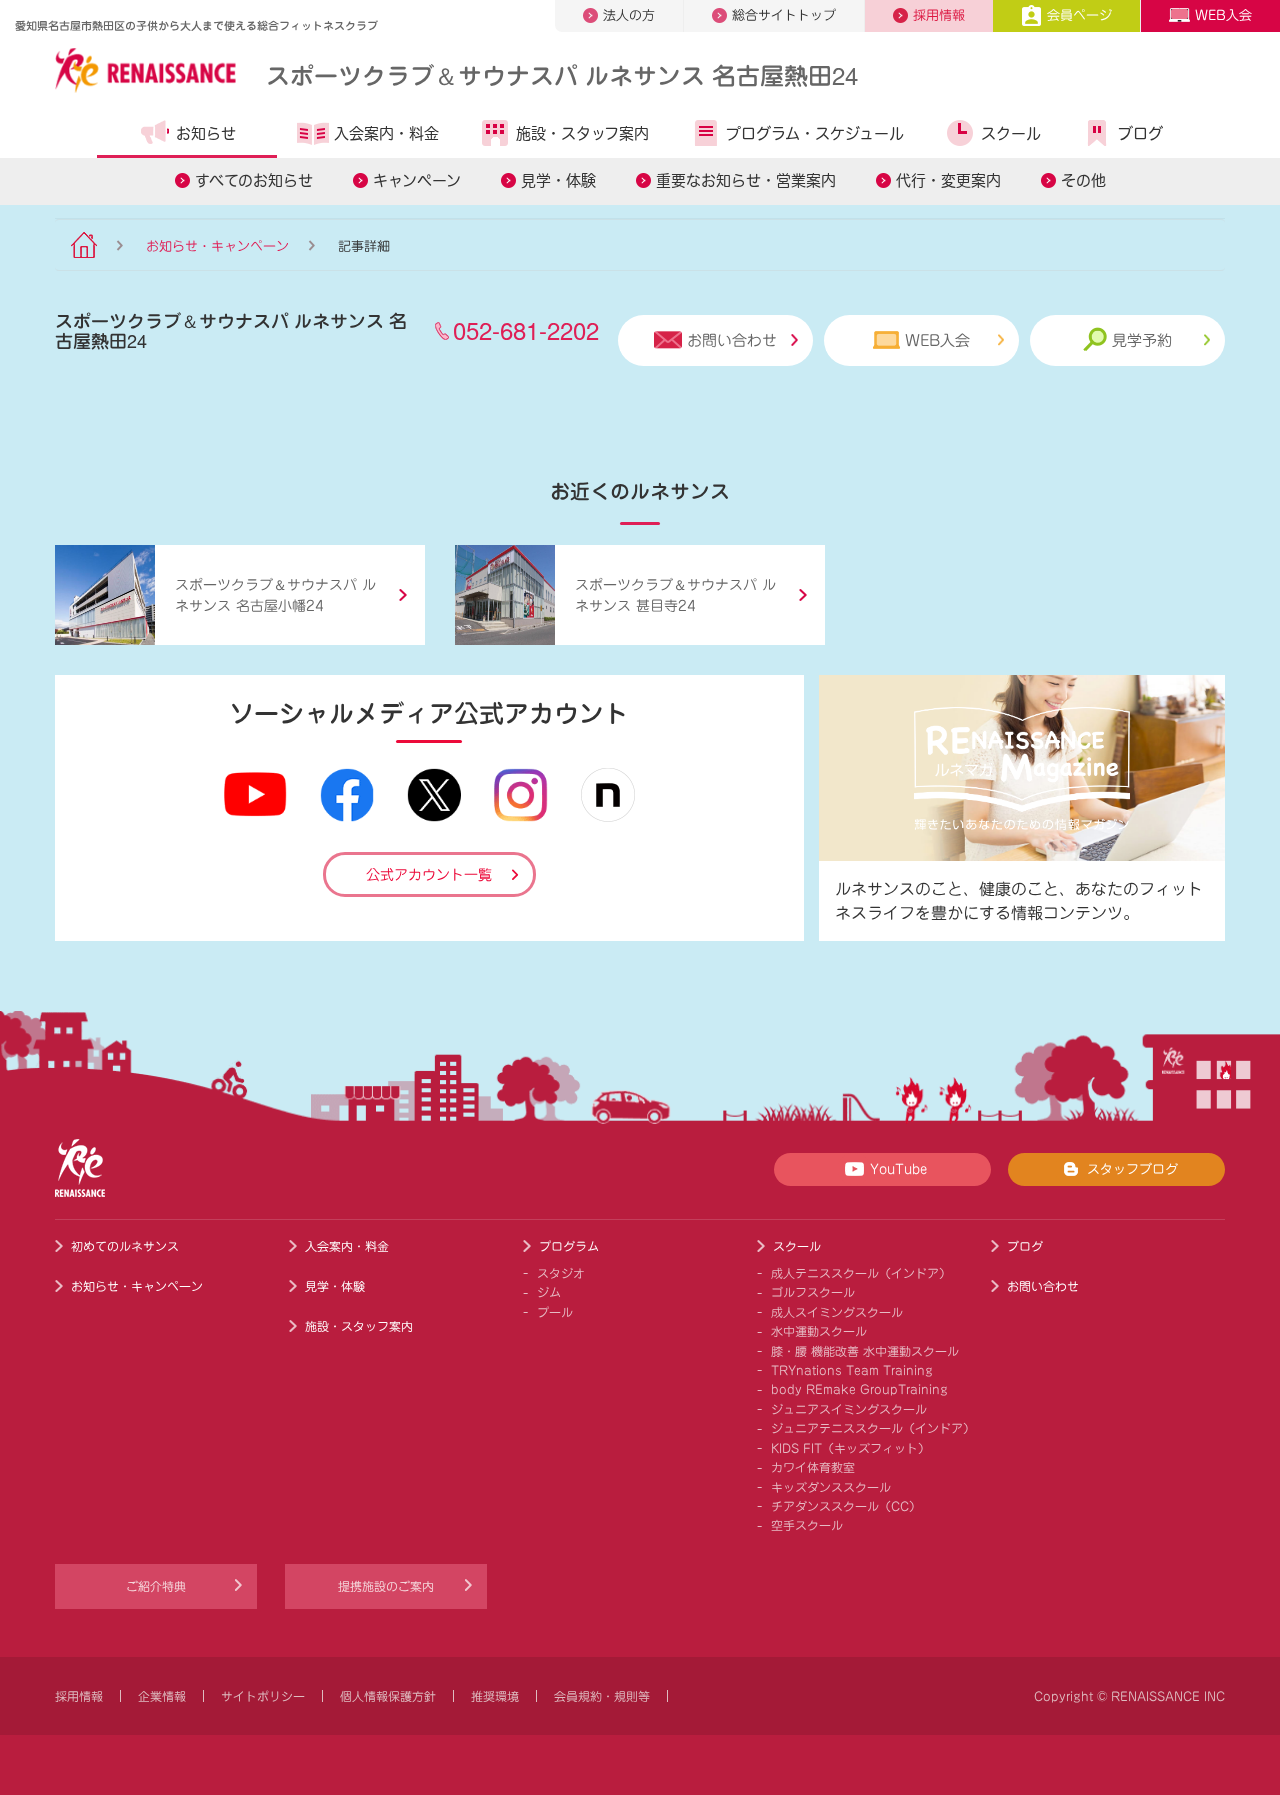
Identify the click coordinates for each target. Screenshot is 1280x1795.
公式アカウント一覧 (429, 875)
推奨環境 (495, 1696)
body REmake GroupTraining (859, 1389)
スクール (1011, 133)
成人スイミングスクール (837, 1312)
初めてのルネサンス (125, 1246)
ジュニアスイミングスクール (849, 1409)
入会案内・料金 (386, 133)
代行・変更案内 (948, 180)
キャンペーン (417, 180)
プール (555, 1312)
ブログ (1140, 133)
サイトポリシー (263, 1696)
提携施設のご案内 (386, 1586)
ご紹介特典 (156, 1586)
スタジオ (561, 1273)
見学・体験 (558, 180)
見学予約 (1142, 340)
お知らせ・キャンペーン (217, 246)
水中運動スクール (819, 1331)
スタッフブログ (1132, 1169)
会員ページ (1079, 15)
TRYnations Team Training (852, 1370)
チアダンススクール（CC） (846, 1506)
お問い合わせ (732, 340)
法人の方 (629, 15)
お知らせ (206, 133)
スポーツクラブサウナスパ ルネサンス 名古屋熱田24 (562, 74)
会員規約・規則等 (602, 1696)
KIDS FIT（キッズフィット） (850, 1448)
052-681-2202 (526, 329)
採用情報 (939, 15)
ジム (549, 1292)
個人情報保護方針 (388, 1696)
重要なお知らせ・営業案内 (746, 180)
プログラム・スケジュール (815, 133)
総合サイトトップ (784, 15)
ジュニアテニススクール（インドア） (873, 1428)
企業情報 (162, 1696)
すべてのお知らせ (254, 180)
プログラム (569, 1246)
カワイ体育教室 (813, 1467)
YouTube (898, 1169)
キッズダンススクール (831, 1487)
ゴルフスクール (813, 1292)
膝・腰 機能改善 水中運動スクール (865, 1351)
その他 (1083, 180)
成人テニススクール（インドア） (861, 1273)
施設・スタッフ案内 (582, 133)
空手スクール (807, 1525)
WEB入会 (1223, 15)
